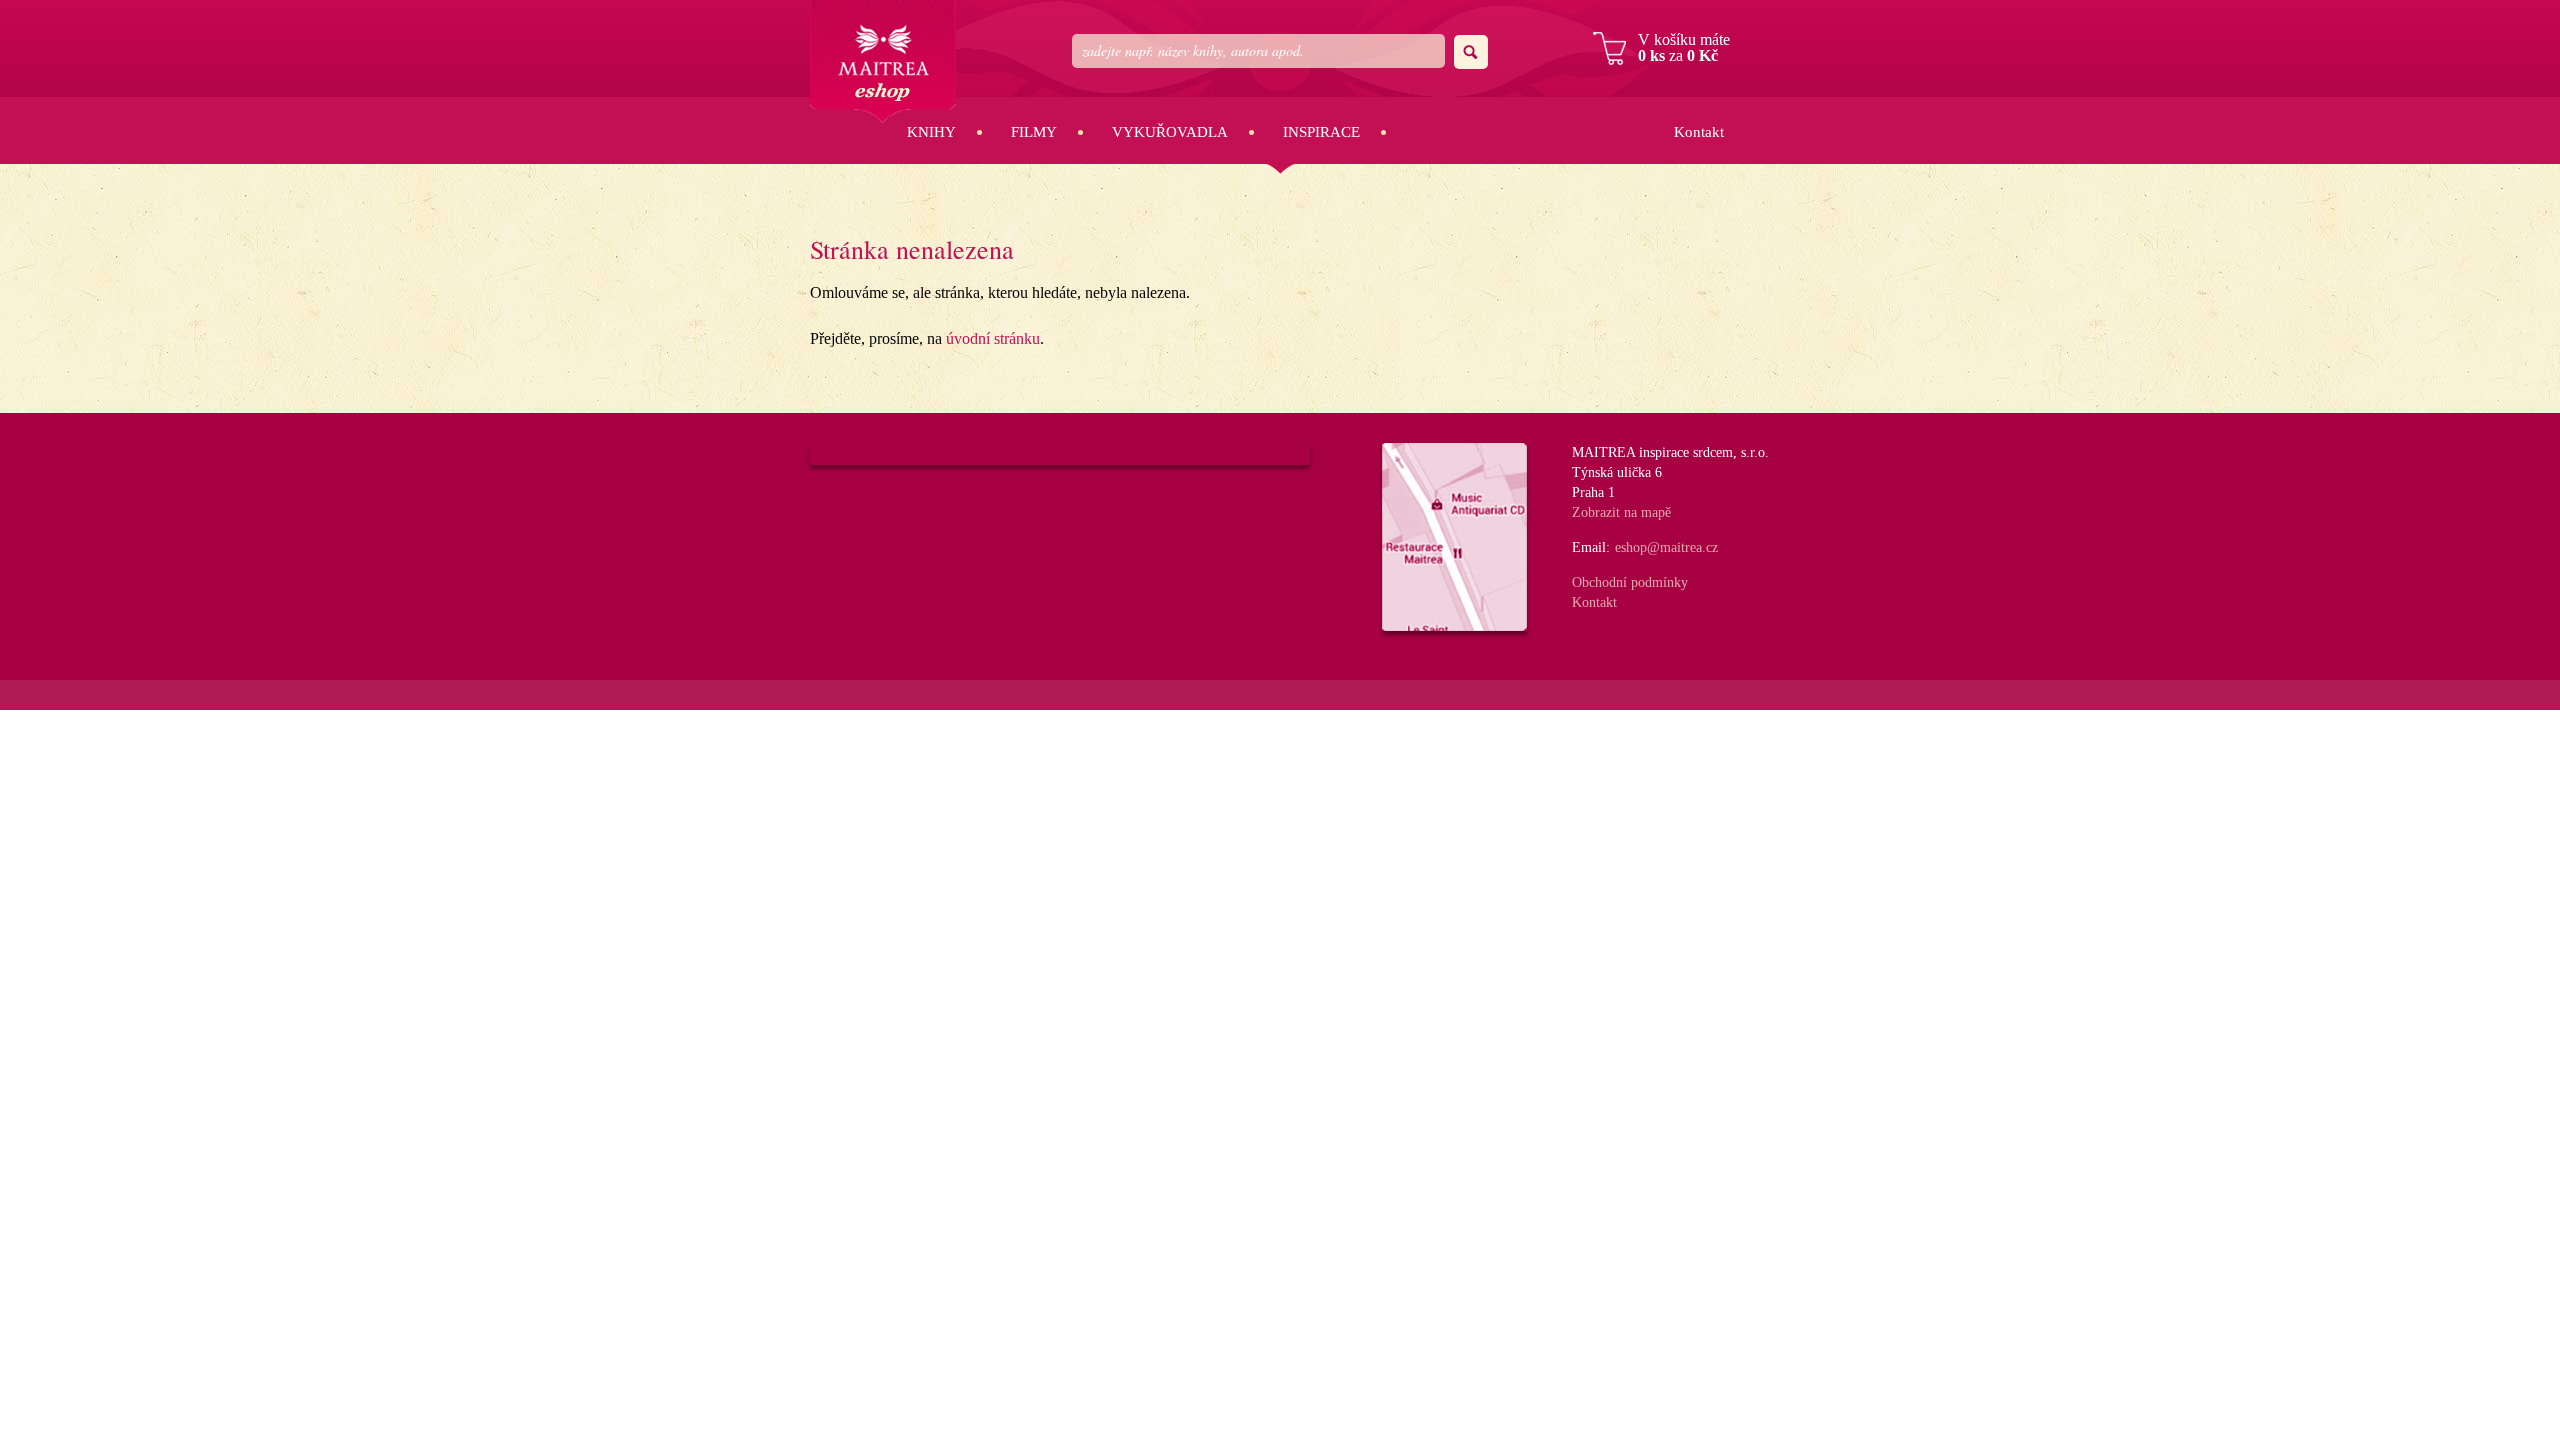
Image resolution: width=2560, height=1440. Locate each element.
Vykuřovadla (1170, 132)
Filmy (1034, 132)
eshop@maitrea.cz (1666, 547)
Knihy (931, 132)
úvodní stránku (993, 338)
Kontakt (1699, 132)
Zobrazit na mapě (1621, 512)
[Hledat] (1471, 52)
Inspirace (1321, 132)
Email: (1591, 547)
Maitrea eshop (883, 61)
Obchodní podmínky (1630, 582)
